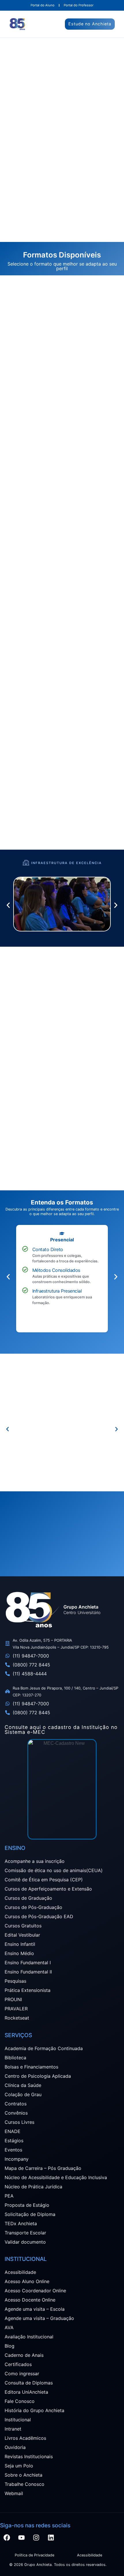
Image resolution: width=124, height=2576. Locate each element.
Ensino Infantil (20, 1944)
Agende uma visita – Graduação (39, 2318)
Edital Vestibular (22, 1935)
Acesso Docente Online (30, 2300)
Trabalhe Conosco (25, 2484)
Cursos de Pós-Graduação (33, 1907)
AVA (9, 2327)
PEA (9, 2196)
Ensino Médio (19, 1953)
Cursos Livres (19, 2122)
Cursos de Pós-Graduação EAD (39, 1916)
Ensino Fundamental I (28, 1963)
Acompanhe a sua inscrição (35, 1861)
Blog (10, 2346)
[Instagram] (36, 2538)
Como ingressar (22, 2374)
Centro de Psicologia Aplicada (38, 2076)
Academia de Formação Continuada (44, 2048)
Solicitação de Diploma (30, 2214)
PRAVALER (16, 2009)
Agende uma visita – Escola (35, 2309)
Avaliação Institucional (29, 2337)
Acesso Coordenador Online (35, 2291)
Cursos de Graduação (28, 1898)
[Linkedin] (51, 2538)
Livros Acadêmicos (25, 2438)
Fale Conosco (20, 2401)
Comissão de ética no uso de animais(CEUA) (54, 1870)
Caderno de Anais (24, 2355)
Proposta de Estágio (27, 2205)
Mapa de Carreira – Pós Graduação (43, 2168)
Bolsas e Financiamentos (31, 2067)
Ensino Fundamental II (28, 1972)
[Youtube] (21, 2538)
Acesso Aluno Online (27, 2281)
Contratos (16, 2104)
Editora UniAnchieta (26, 2392)
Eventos (13, 2150)
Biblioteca (15, 2058)
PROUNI (13, 1999)
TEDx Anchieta (21, 2223)
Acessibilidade (20, 2272)
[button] (8, 905)
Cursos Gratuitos (23, 1926)
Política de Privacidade (34, 2555)
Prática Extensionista (28, 1990)
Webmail (14, 2493)
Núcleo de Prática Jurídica (33, 2187)
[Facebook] (7, 2538)
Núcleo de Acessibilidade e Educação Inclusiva (56, 2177)
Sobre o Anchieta (24, 2475)
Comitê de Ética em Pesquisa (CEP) (44, 1880)
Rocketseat (17, 2018)
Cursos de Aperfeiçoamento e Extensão (48, 1889)
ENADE (13, 2131)
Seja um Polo (19, 2466)
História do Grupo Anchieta (34, 2410)
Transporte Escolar (25, 2233)
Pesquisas (15, 1981)
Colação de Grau (23, 2094)
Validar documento (25, 2242)
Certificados (18, 2364)
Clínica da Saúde (23, 2085)
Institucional (18, 2420)
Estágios (14, 2141)
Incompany (17, 2159)
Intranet (13, 2429)
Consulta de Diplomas (29, 2383)
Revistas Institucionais (29, 2456)
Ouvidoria (15, 2447)
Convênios (16, 2113)
